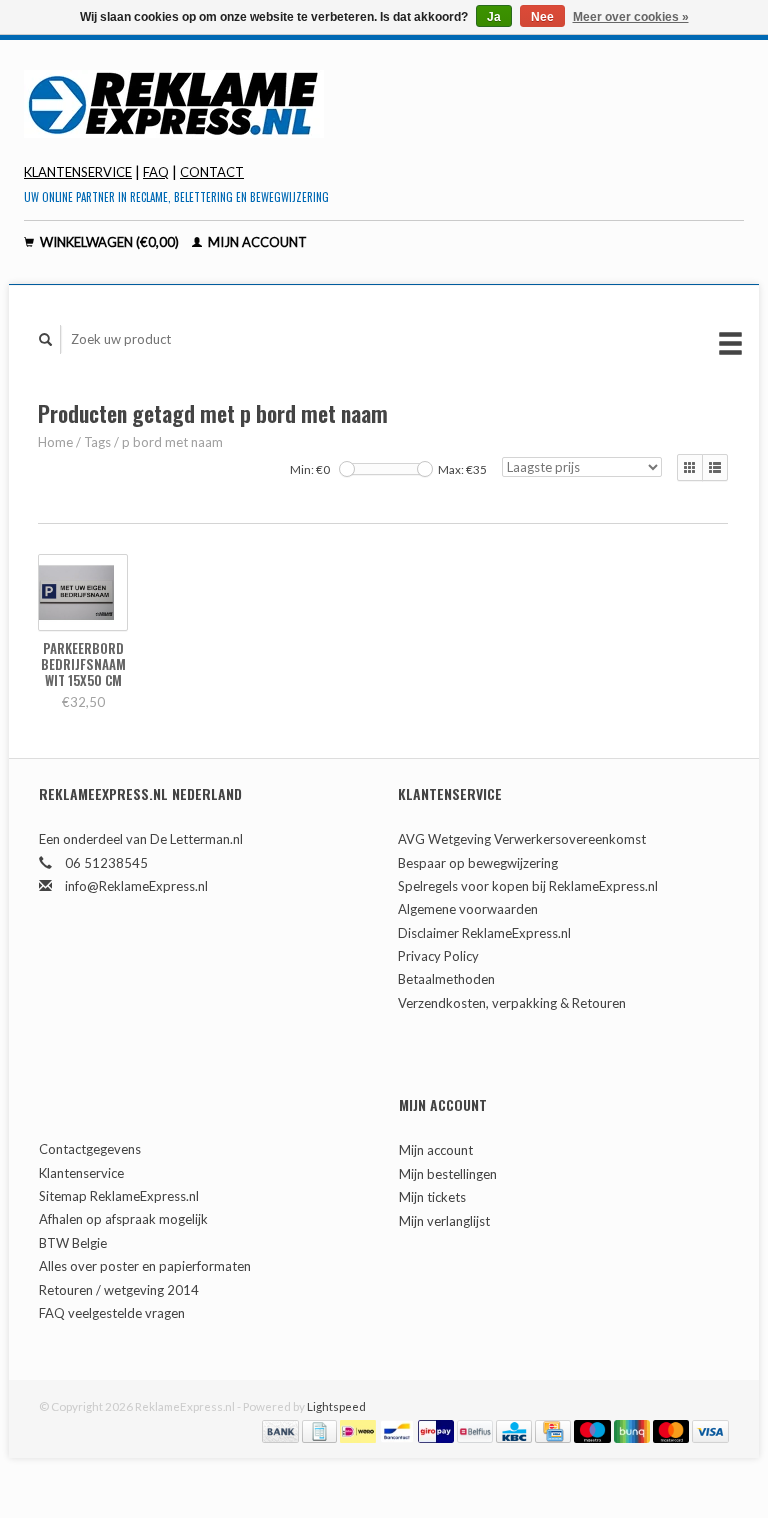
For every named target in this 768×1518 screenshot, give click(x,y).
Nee (542, 17)
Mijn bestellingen (448, 1174)
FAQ (156, 172)
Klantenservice (78, 172)
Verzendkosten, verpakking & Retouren (512, 1003)
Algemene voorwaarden (468, 909)
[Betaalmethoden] (282, 1430)
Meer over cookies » (631, 17)
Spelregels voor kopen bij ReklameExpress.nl (528, 886)
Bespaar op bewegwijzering (478, 863)
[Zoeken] (46, 339)
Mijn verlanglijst (444, 1221)
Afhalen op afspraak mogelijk (123, 1219)
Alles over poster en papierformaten (145, 1266)
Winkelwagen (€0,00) (109, 242)
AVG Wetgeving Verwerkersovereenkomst (522, 839)
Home (55, 442)
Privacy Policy (438, 956)
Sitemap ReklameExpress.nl (119, 1196)
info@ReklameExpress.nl (136, 886)
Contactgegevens (90, 1149)
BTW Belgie (73, 1243)
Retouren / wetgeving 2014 (119, 1290)
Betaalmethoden (446, 979)
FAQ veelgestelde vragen (112, 1313)
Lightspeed (336, 1406)
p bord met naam (172, 442)
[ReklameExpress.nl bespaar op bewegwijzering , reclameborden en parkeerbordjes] (384, 104)
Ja (494, 17)
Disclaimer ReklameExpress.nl (484, 933)
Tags (97, 442)
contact (212, 172)
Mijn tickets (432, 1197)
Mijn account (256, 242)
